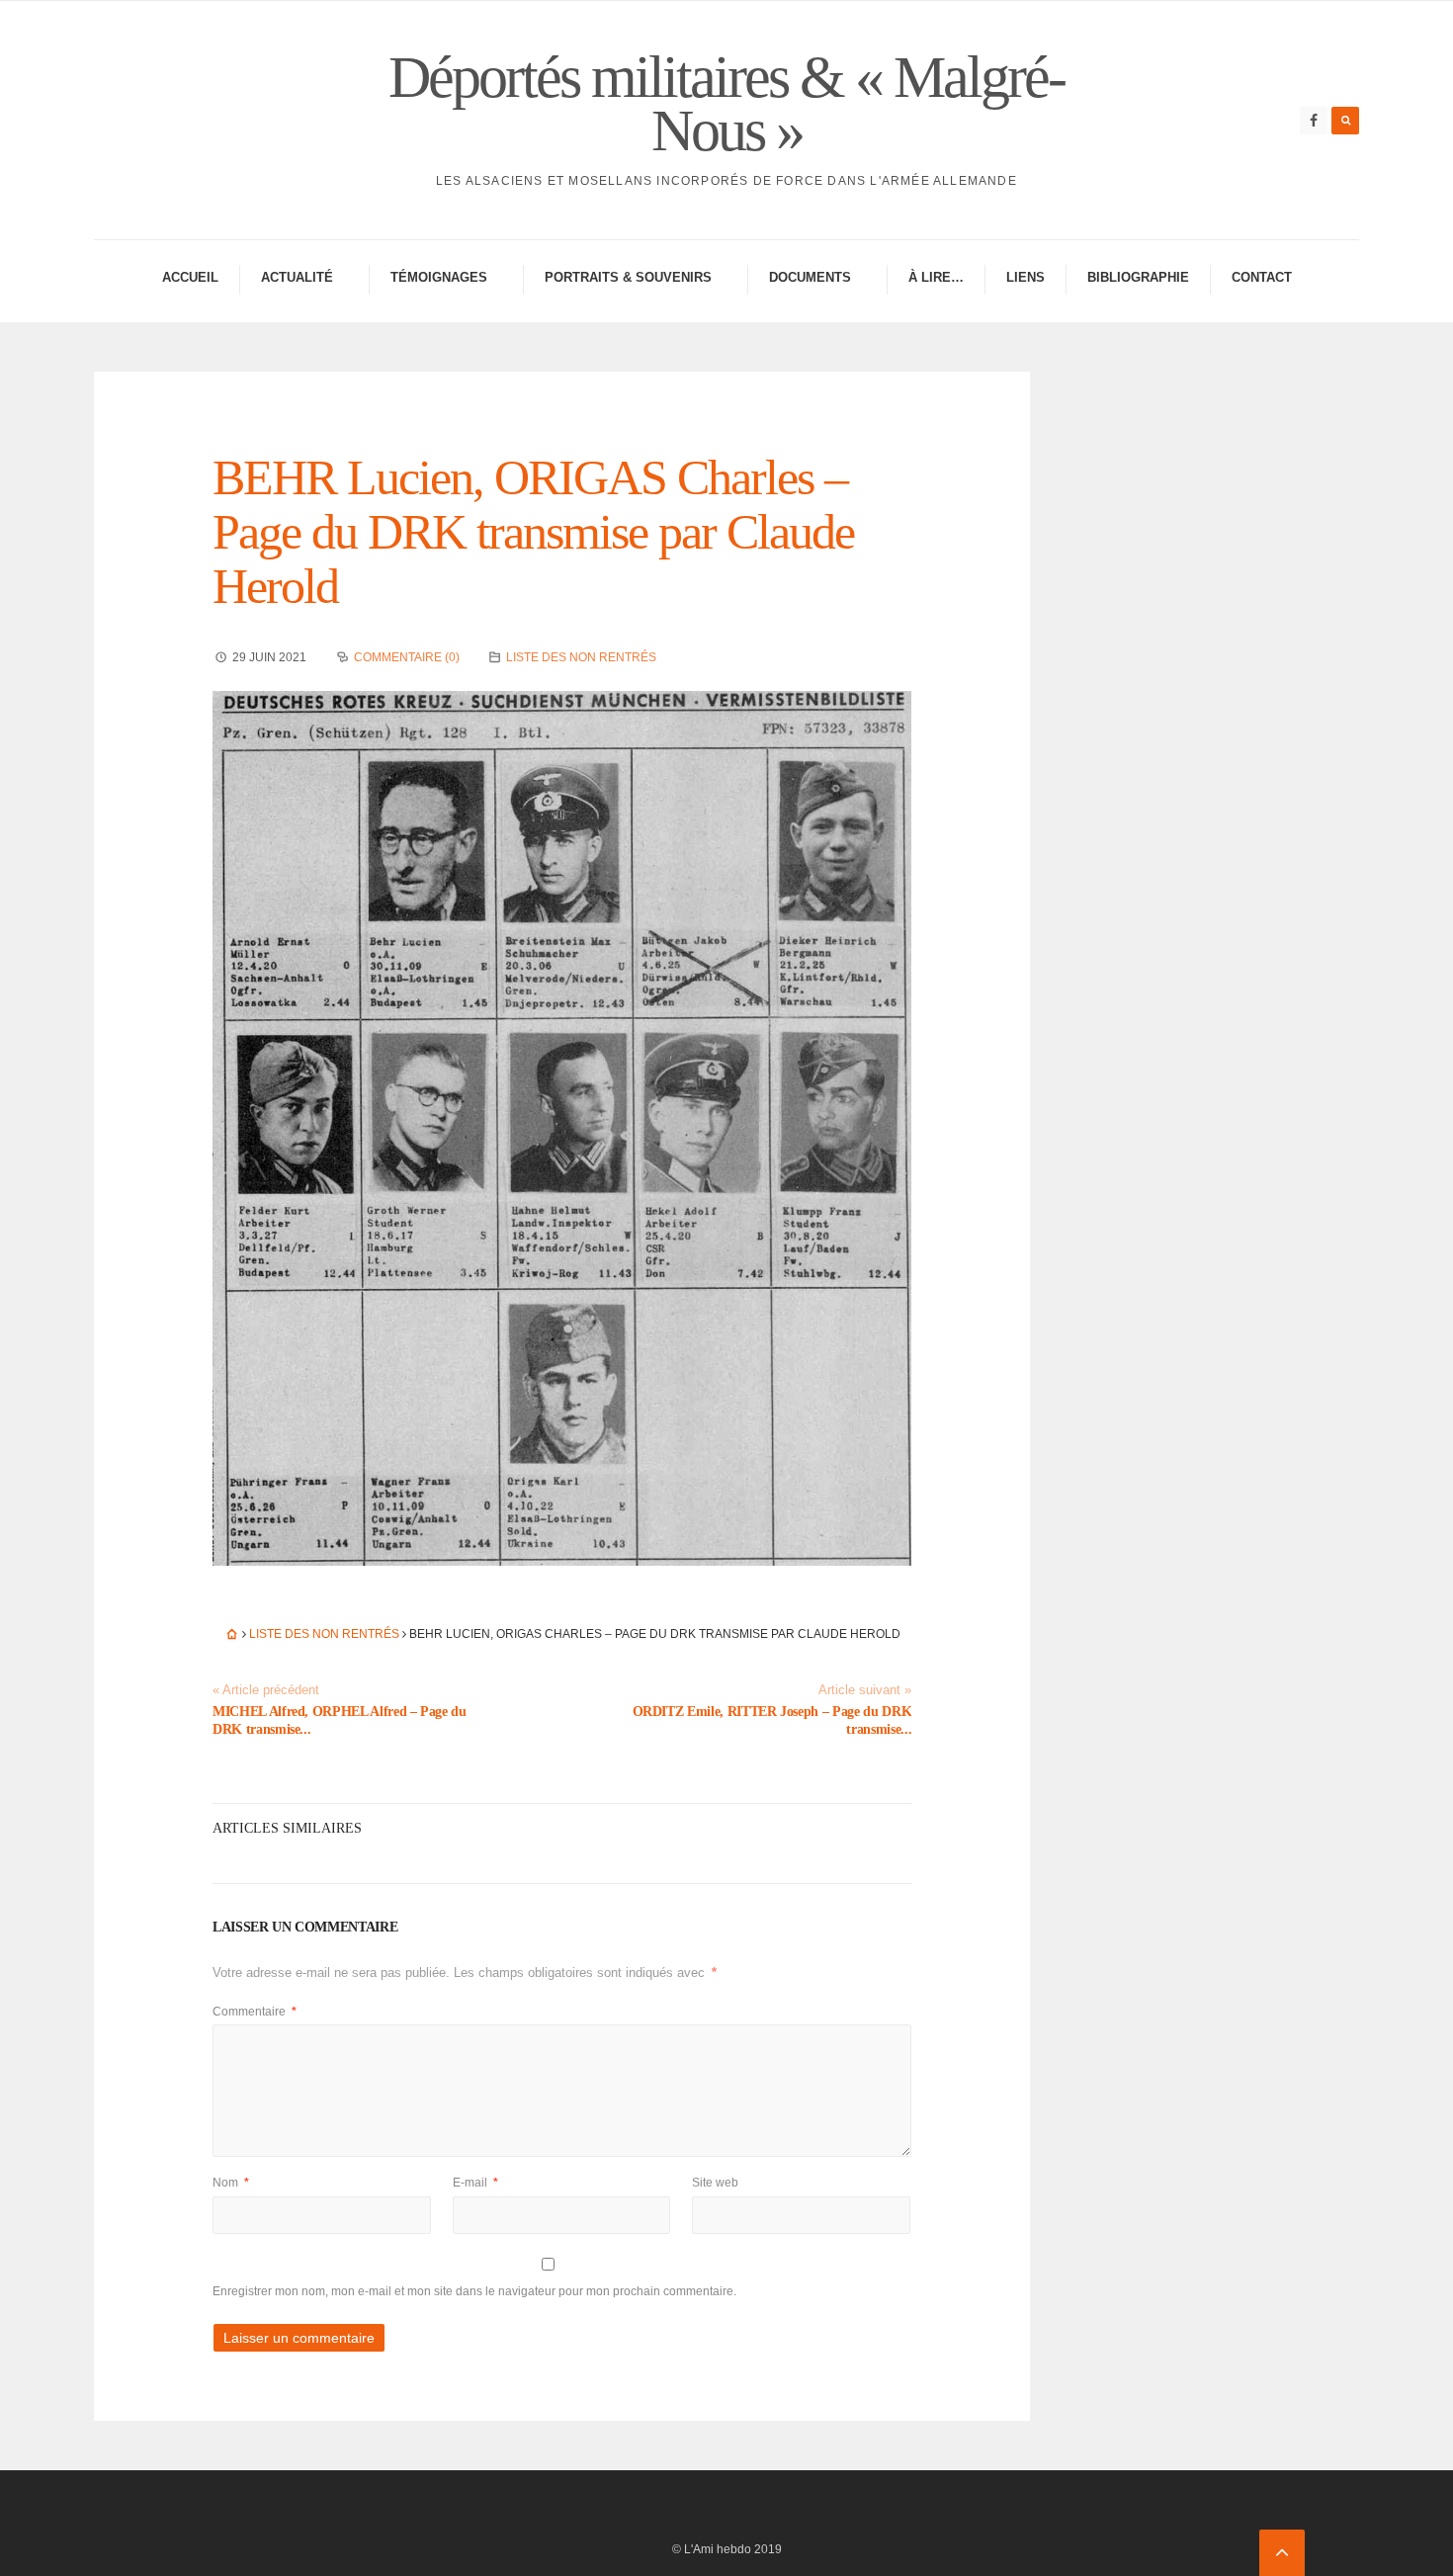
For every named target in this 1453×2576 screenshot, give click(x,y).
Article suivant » (865, 1690)
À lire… (936, 277)
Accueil (190, 277)
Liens (1026, 277)
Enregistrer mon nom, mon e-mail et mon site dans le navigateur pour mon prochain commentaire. (474, 2291)
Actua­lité (297, 277)
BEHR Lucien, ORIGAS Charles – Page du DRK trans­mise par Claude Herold (533, 532)
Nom (231, 2183)
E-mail (475, 2183)
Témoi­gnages (439, 277)
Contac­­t (1262, 277)
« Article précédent (266, 1690)
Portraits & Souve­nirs (628, 277)
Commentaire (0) (407, 657)
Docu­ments (810, 277)
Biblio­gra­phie (1138, 277)
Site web (715, 2183)
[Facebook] (1314, 121)
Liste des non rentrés (581, 657)
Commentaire (255, 2012)
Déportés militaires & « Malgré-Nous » (726, 104)
